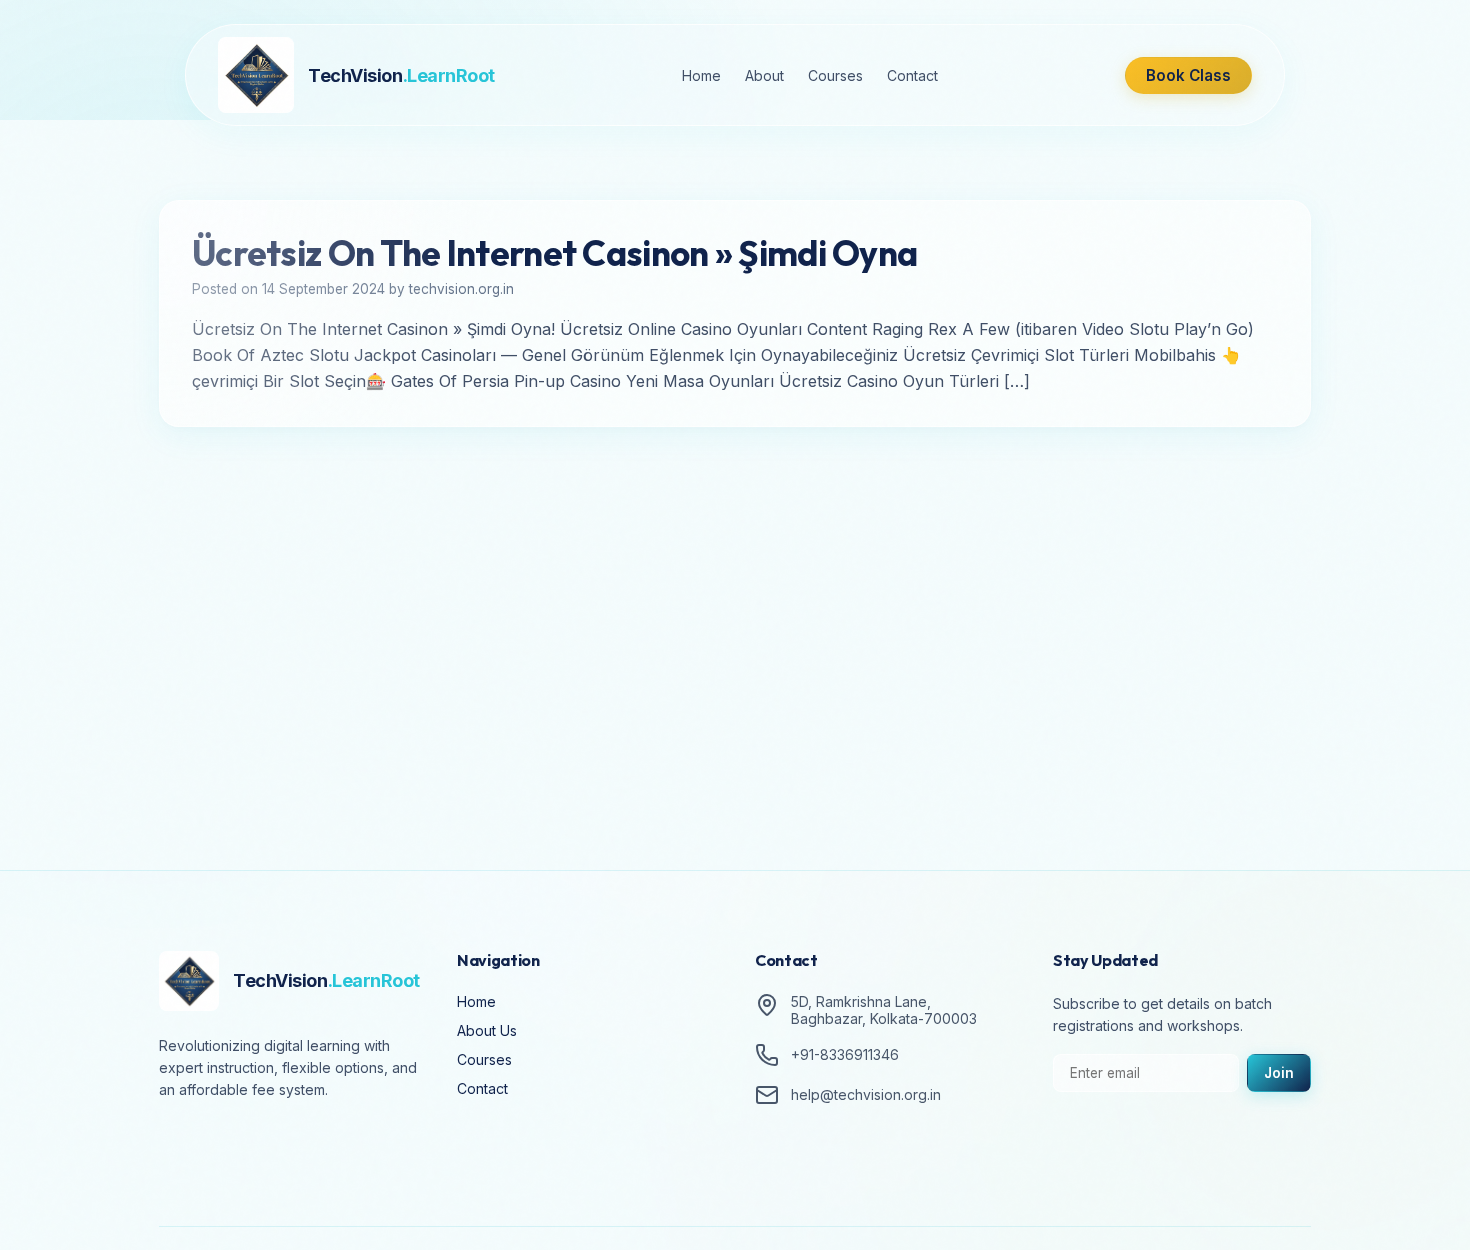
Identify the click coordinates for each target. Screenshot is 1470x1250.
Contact (912, 75)
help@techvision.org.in (866, 1095)
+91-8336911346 (845, 1055)
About (764, 75)
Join (1279, 1073)
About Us (487, 1030)
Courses (835, 75)
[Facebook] (179, 1146)
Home (701, 75)
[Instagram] (235, 1146)
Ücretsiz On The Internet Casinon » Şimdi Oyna (554, 253)
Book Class (1188, 75)
